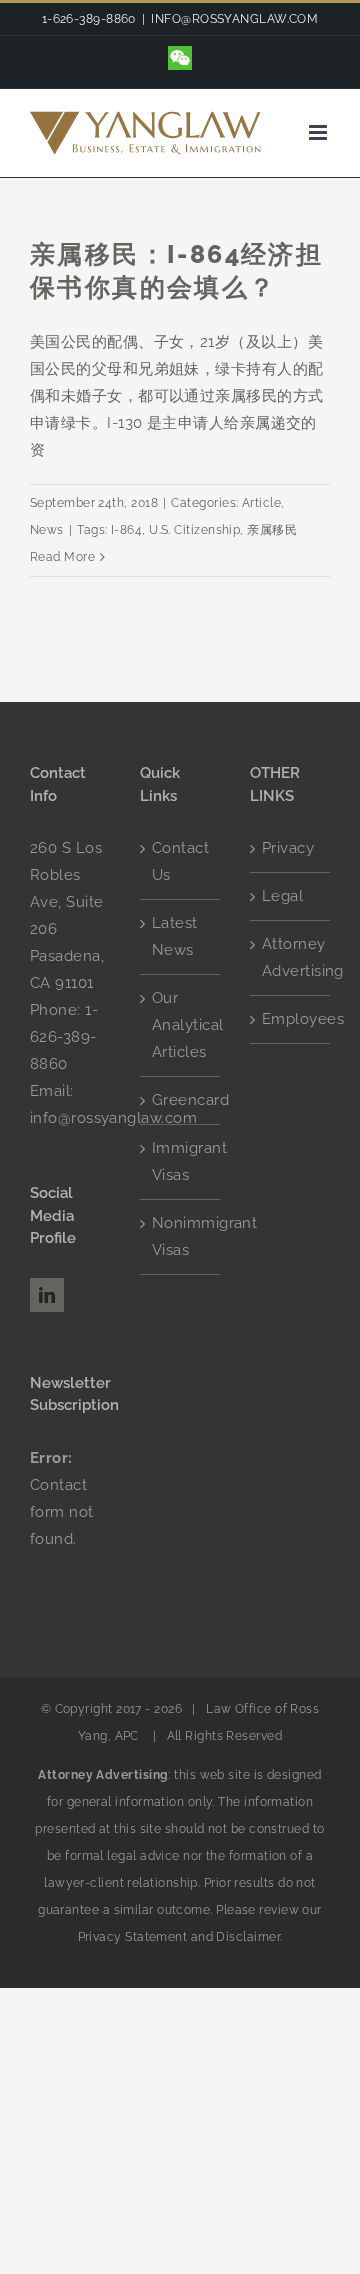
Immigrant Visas (181, 1161)
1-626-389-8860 (64, 1037)
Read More (62, 557)
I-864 (126, 530)
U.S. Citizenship (194, 530)
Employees (291, 1019)
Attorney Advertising (291, 957)
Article (261, 503)
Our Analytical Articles (181, 1025)
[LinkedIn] (47, 1295)
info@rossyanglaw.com (113, 1118)
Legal (282, 896)
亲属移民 (272, 530)
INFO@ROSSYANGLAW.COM (234, 19)
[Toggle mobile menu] (319, 132)
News (47, 530)
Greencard (181, 1100)
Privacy (288, 848)
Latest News (175, 936)
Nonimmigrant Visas (181, 1236)
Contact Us (180, 861)
